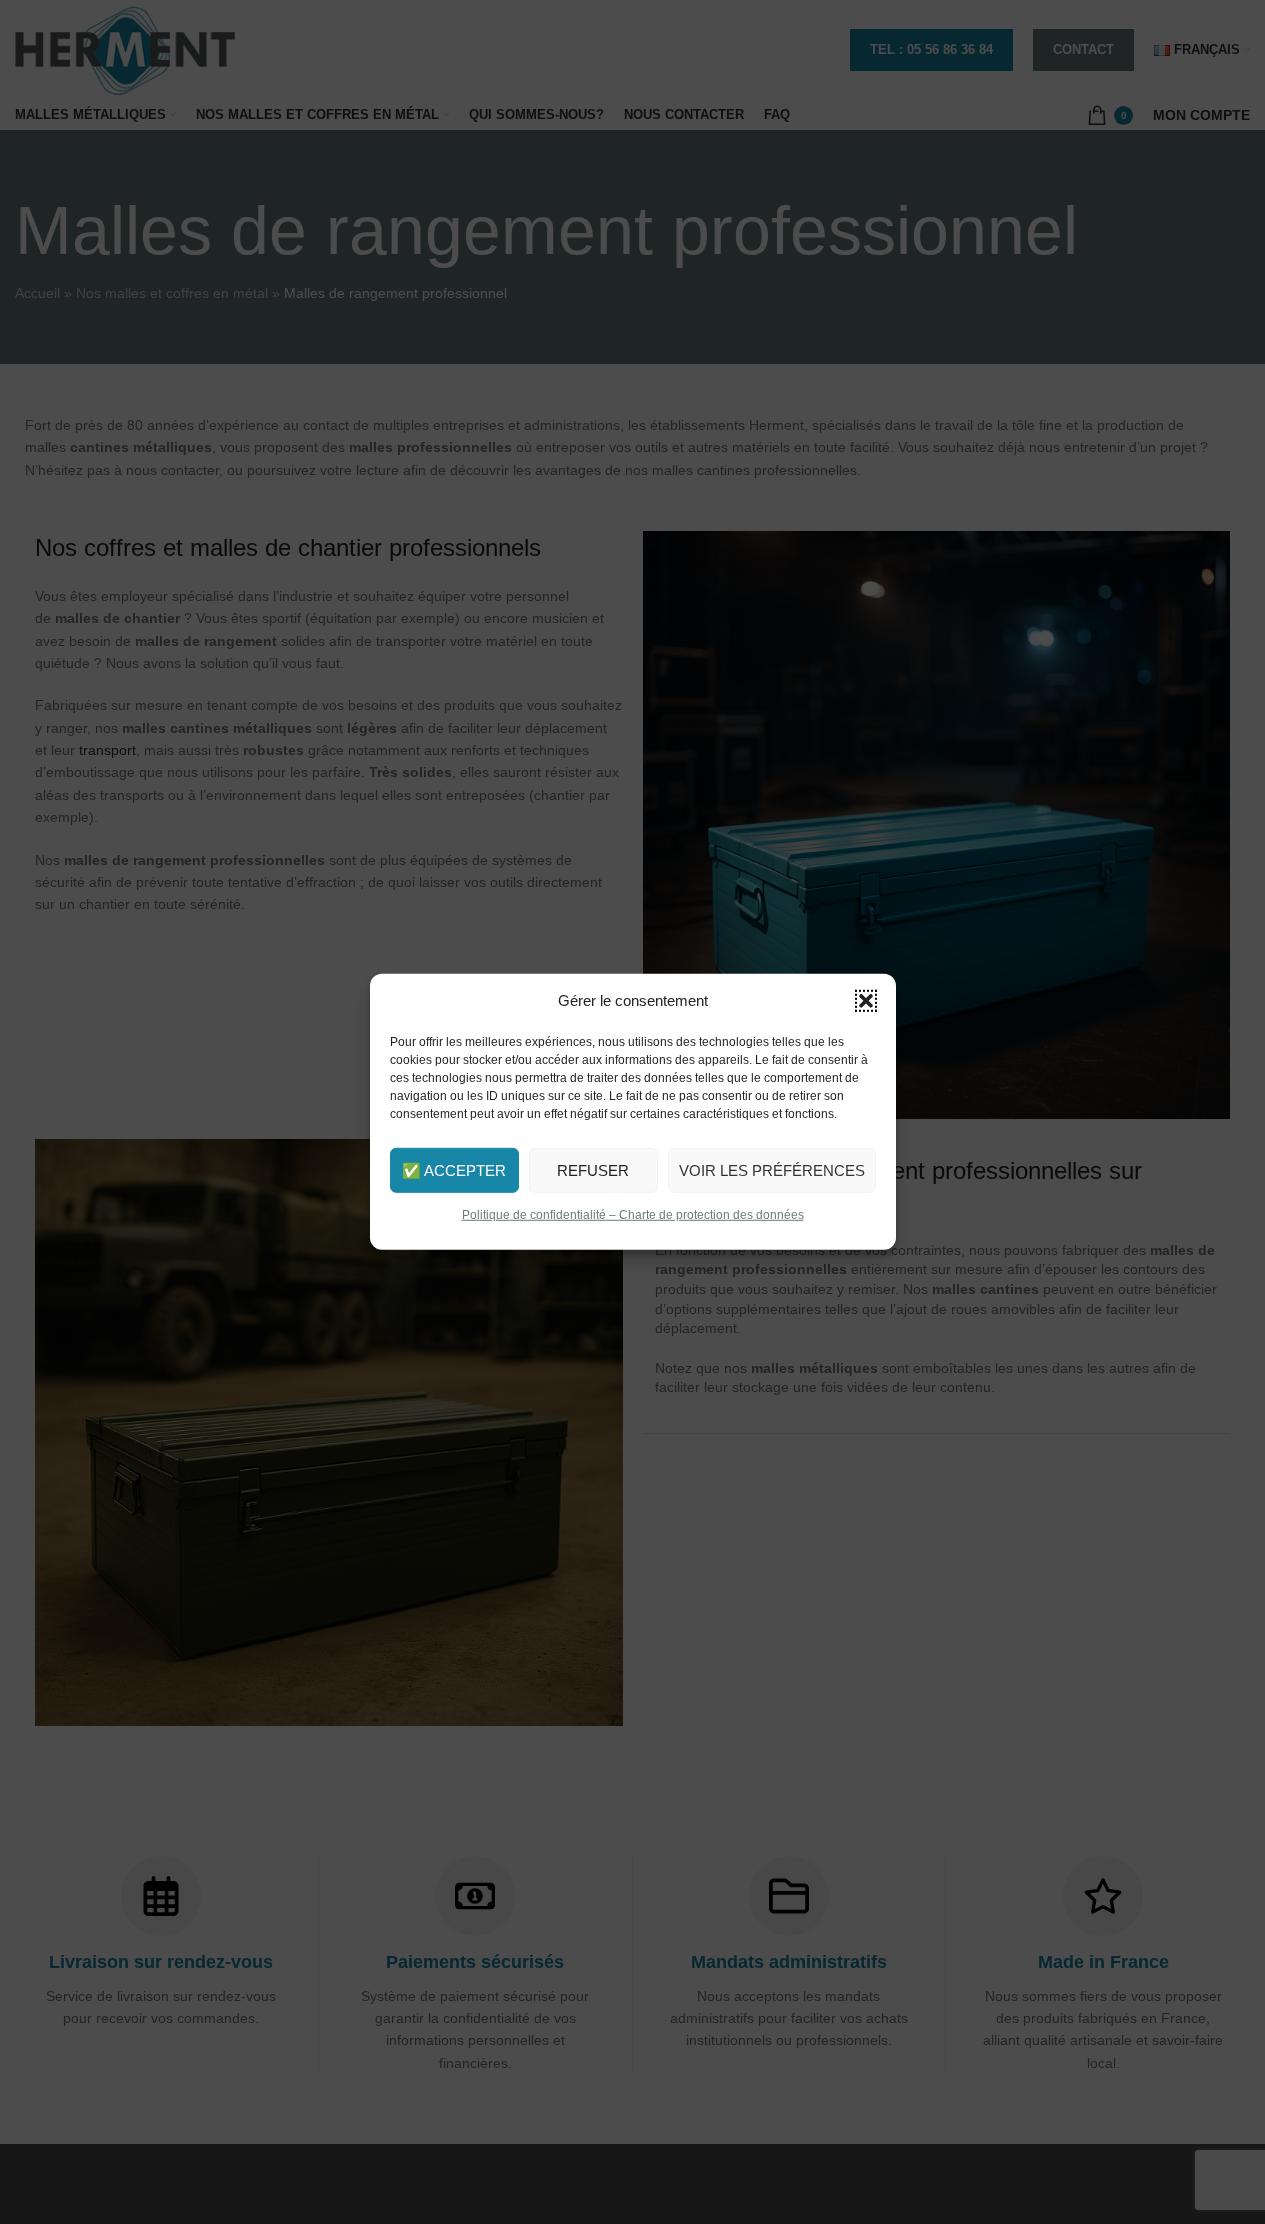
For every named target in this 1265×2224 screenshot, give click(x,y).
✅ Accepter (454, 1169)
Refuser (593, 1169)
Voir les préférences (772, 1169)
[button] (866, 1001)
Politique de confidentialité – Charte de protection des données (633, 1215)
